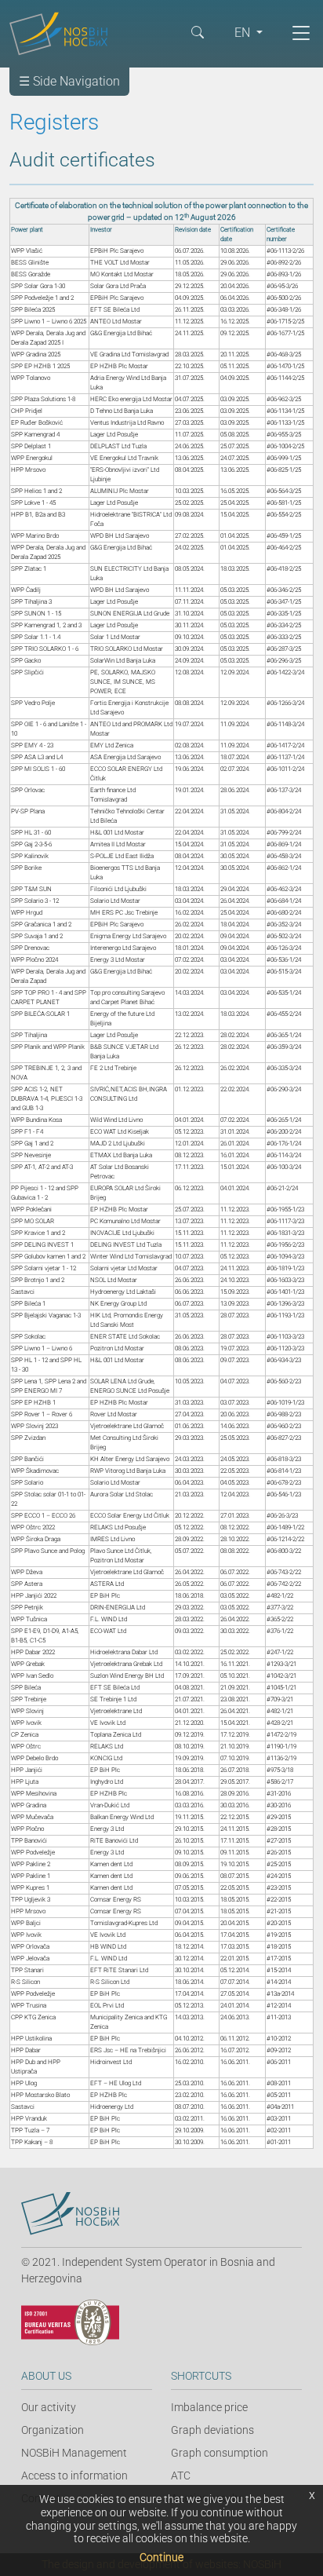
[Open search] (198, 31)
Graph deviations (212, 2430)
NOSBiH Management (74, 2453)
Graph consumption (220, 2453)
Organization (53, 2430)
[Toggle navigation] (301, 33)
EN (244, 33)
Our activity (49, 2407)
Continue (161, 2557)
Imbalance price (209, 2407)
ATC (181, 2476)
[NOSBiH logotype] (70, 2214)
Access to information (74, 2476)
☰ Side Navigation (69, 81)
